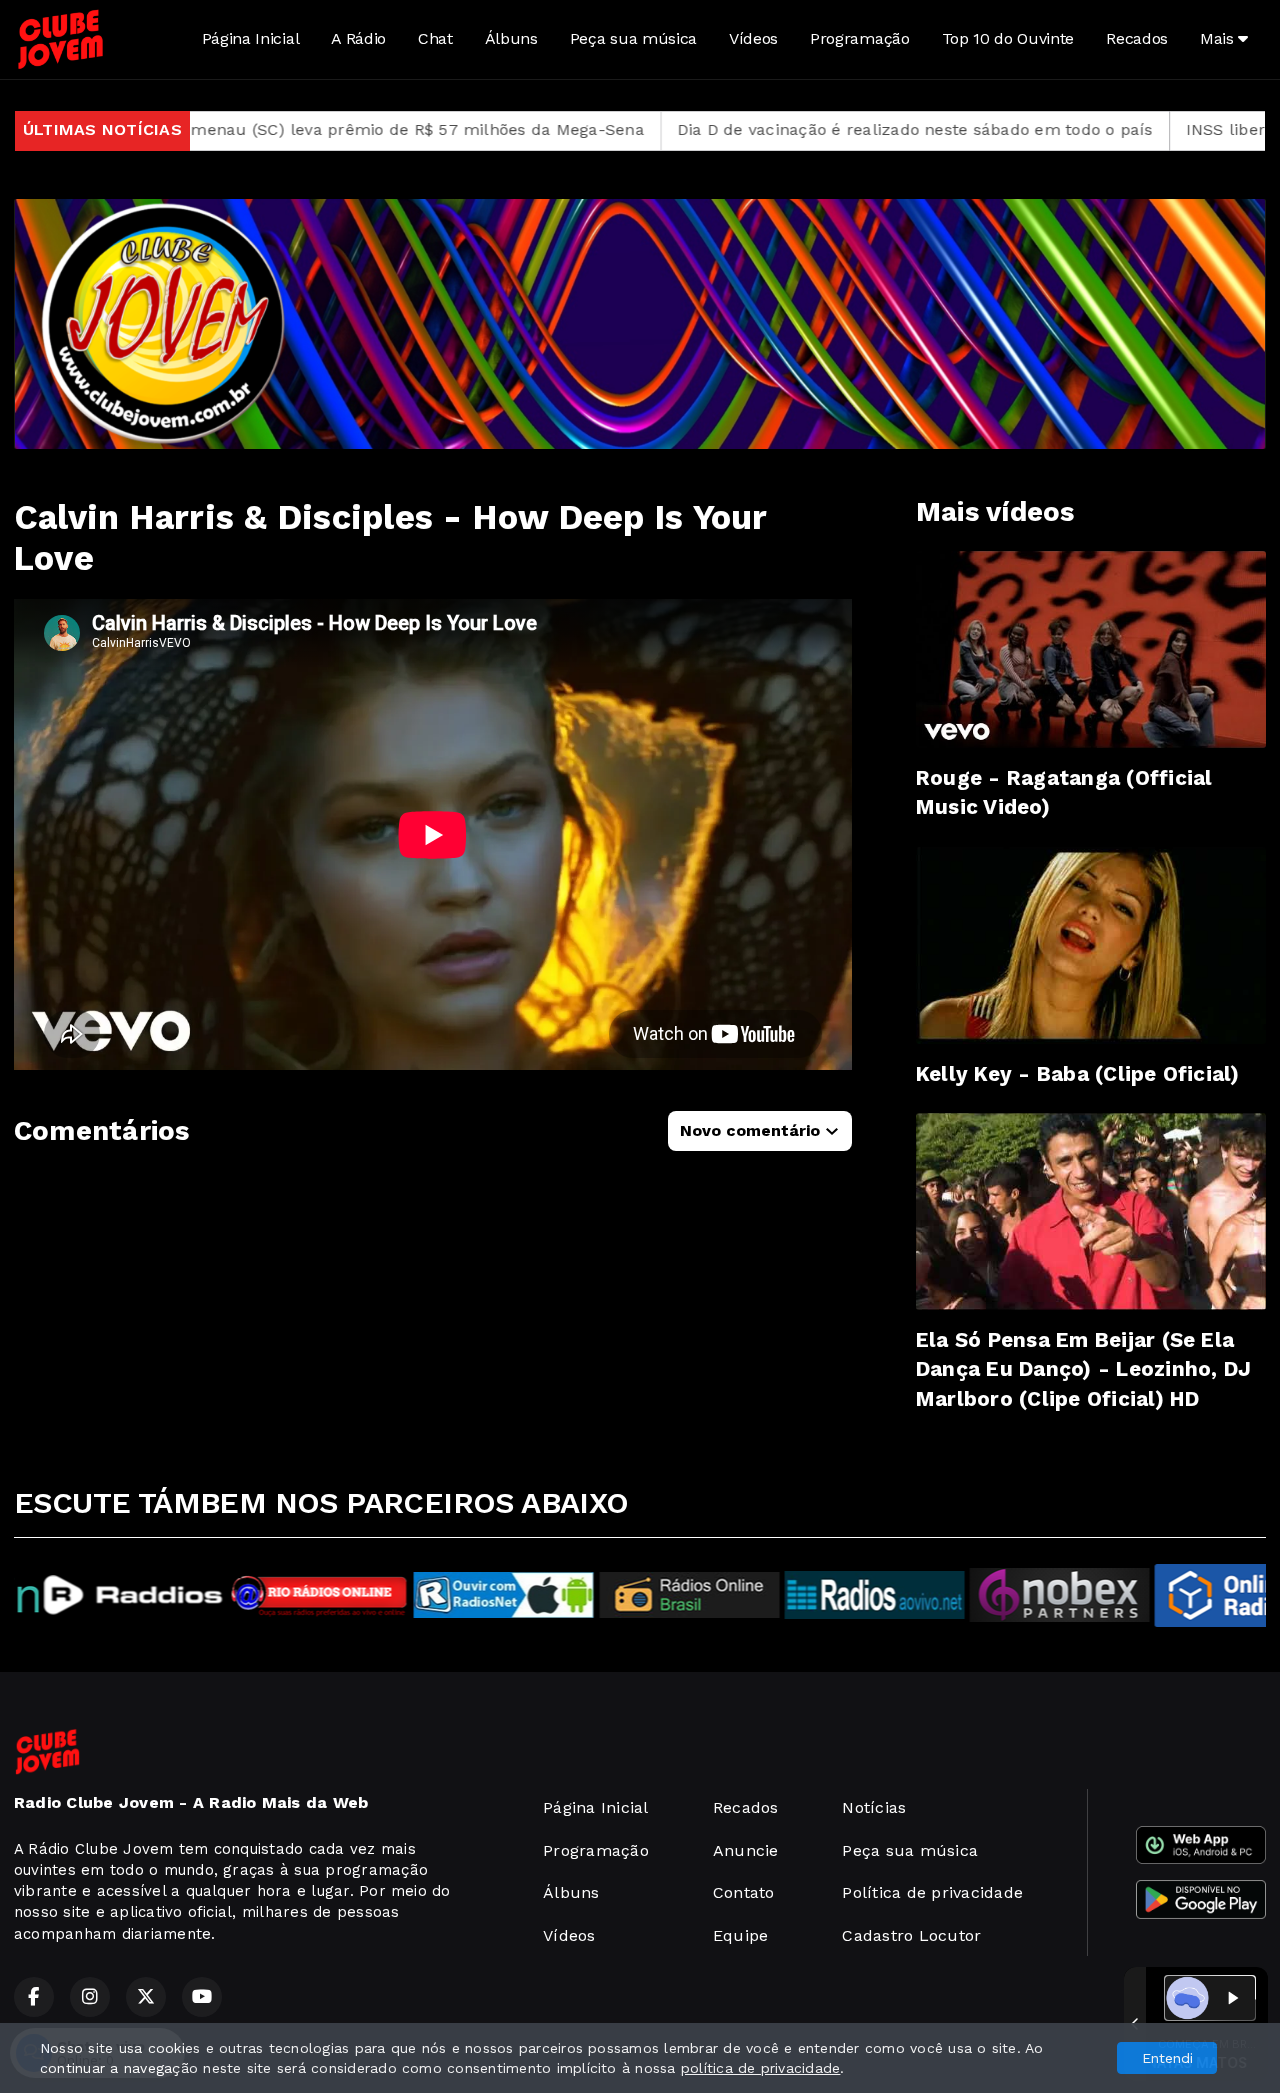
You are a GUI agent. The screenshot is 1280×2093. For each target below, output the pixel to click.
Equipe (740, 1935)
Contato (744, 1892)
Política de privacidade (932, 1892)
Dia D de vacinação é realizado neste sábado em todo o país (759, 129)
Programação (859, 38)
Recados (1137, 38)
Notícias (874, 1807)
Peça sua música (633, 38)
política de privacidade (761, 2068)
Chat (435, 38)
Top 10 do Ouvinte (1008, 38)
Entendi (1167, 2058)
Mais (1219, 38)
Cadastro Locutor (911, 1935)
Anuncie (746, 1850)
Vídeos (753, 38)
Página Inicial (251, 38)
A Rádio (358, 38)
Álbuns (511, 38)
